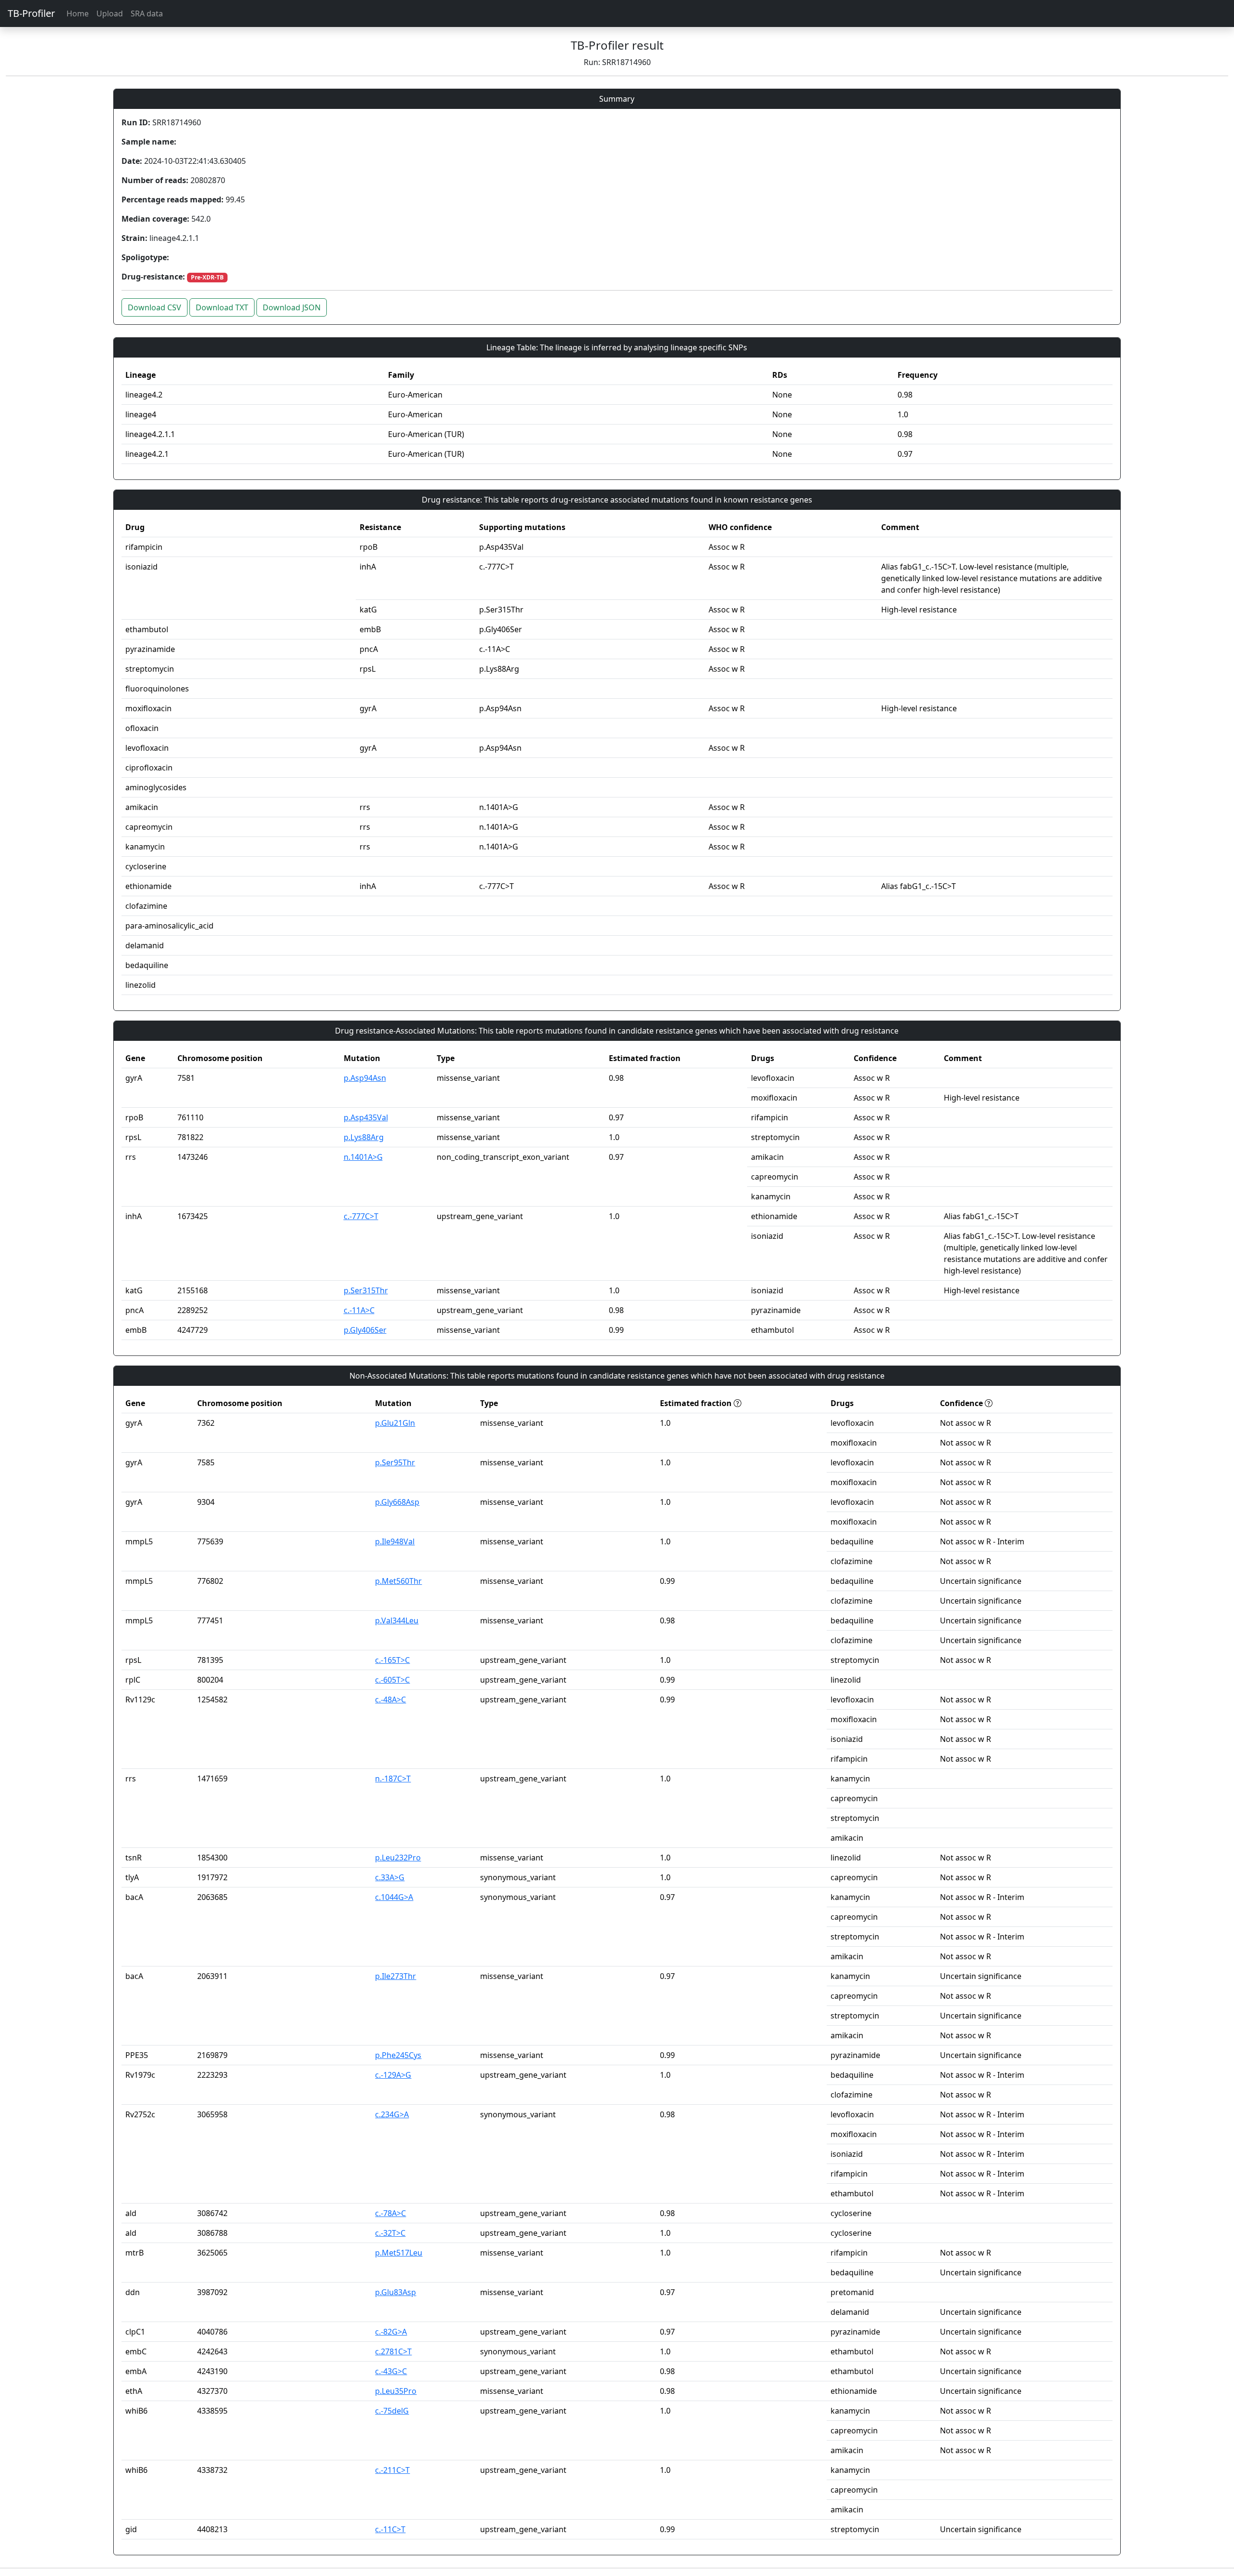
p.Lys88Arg (364, 1137)
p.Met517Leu (399, 2253)
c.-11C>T (390, 2529)
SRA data (147, 13)
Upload (110, 13)
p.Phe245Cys (398, 2055)
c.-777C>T (361, 1216)
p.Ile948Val (395, 1541)
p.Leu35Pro (396, 2391)
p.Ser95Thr (395, 1462)
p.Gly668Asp (397, 1502)
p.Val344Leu (397, 1620)
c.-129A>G (393, 2075)
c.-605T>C (392, 1680)
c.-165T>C (392, 1660)
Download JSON (292, 307)
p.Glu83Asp (396, 2292)
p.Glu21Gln (395, 1423)
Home (78, 13)
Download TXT (222, 307)
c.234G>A (392, 2114)
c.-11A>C (359, 1310)
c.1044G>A (394, 1897)
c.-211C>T (392, 2470)
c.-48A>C (390, 1700)
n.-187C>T (393, 1779)
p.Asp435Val (366, 1117)
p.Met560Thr (398, 1581)
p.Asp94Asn (365, 1078)
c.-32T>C (390, 2233)
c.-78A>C (390, 2213)
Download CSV (154, 307)
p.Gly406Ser (365, 1330)
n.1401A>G (363, 1157)
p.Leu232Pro (398, 1858)
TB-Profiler (31, 13)
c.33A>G (390, 1877)
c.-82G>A (391, 2332)
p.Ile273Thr (396, 1976)
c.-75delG (392, 2411)
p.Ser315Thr (366, 1290)
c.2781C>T (393, 2351)
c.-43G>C (391, 2371)
